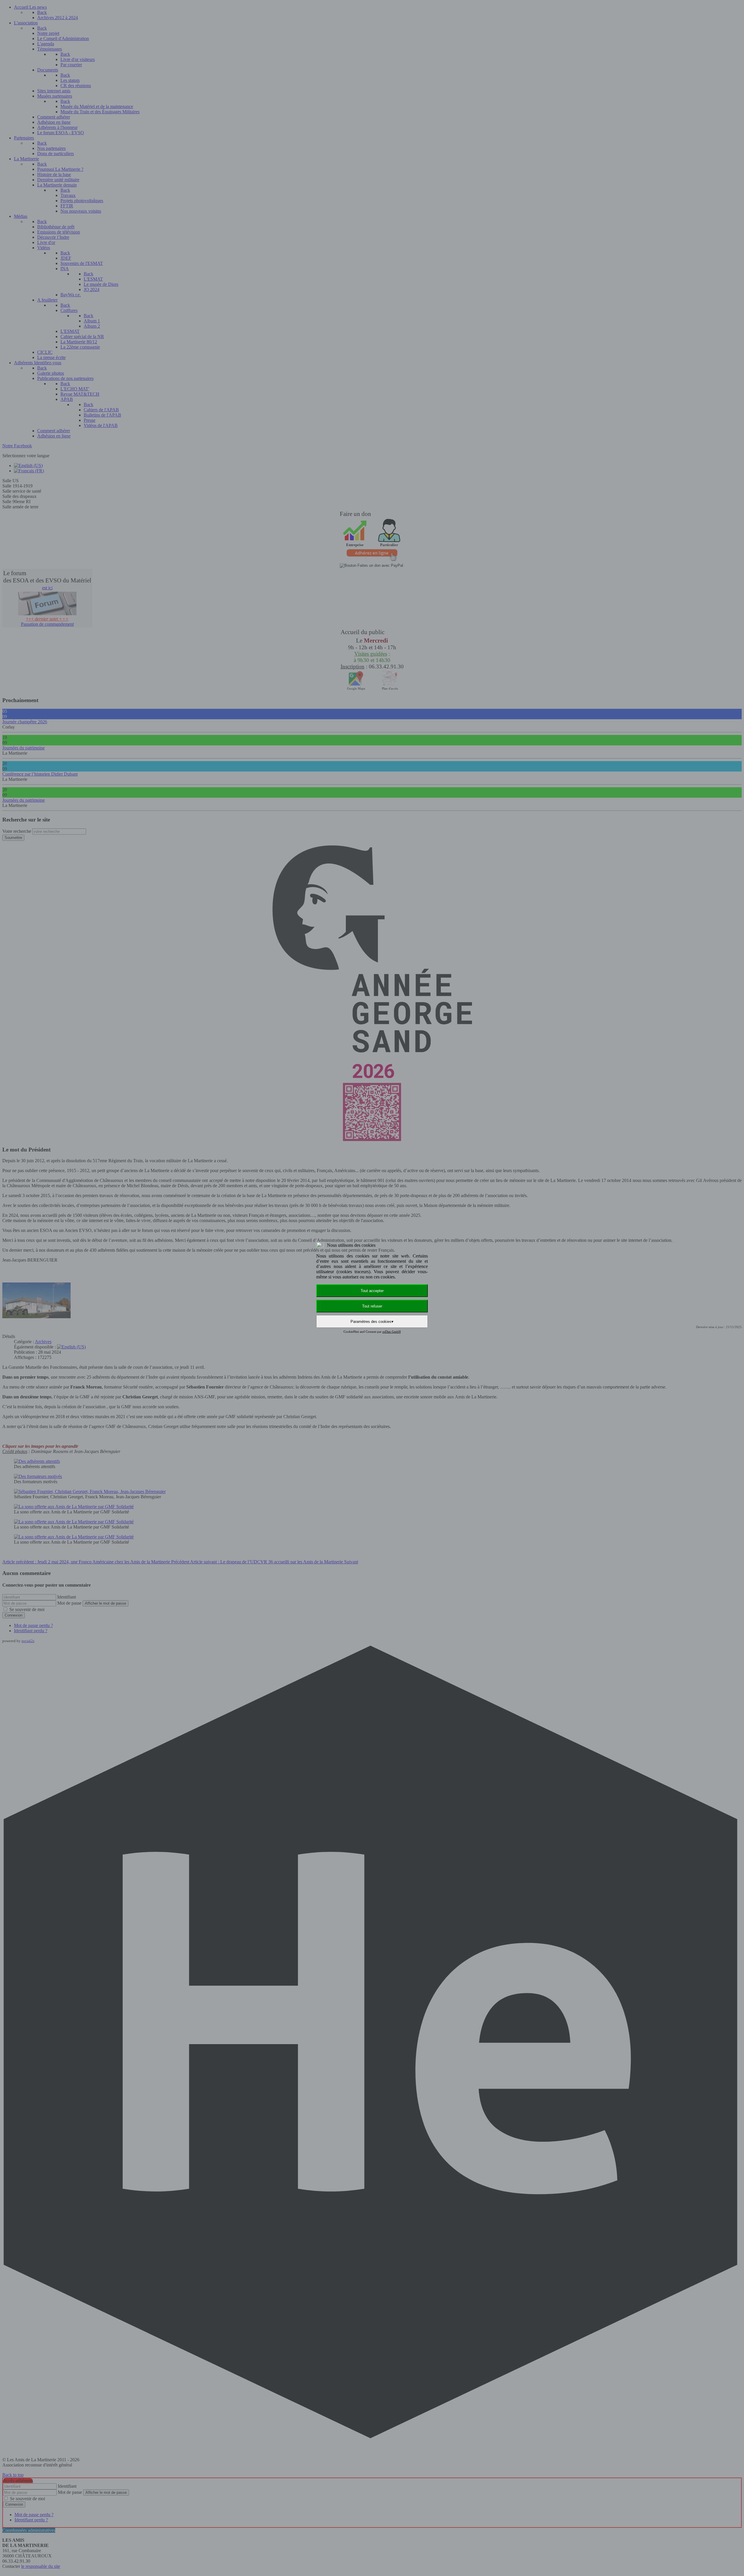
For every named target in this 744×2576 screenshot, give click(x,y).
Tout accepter (372, 1291)
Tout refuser (372, 1306)
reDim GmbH (392, 1332)
